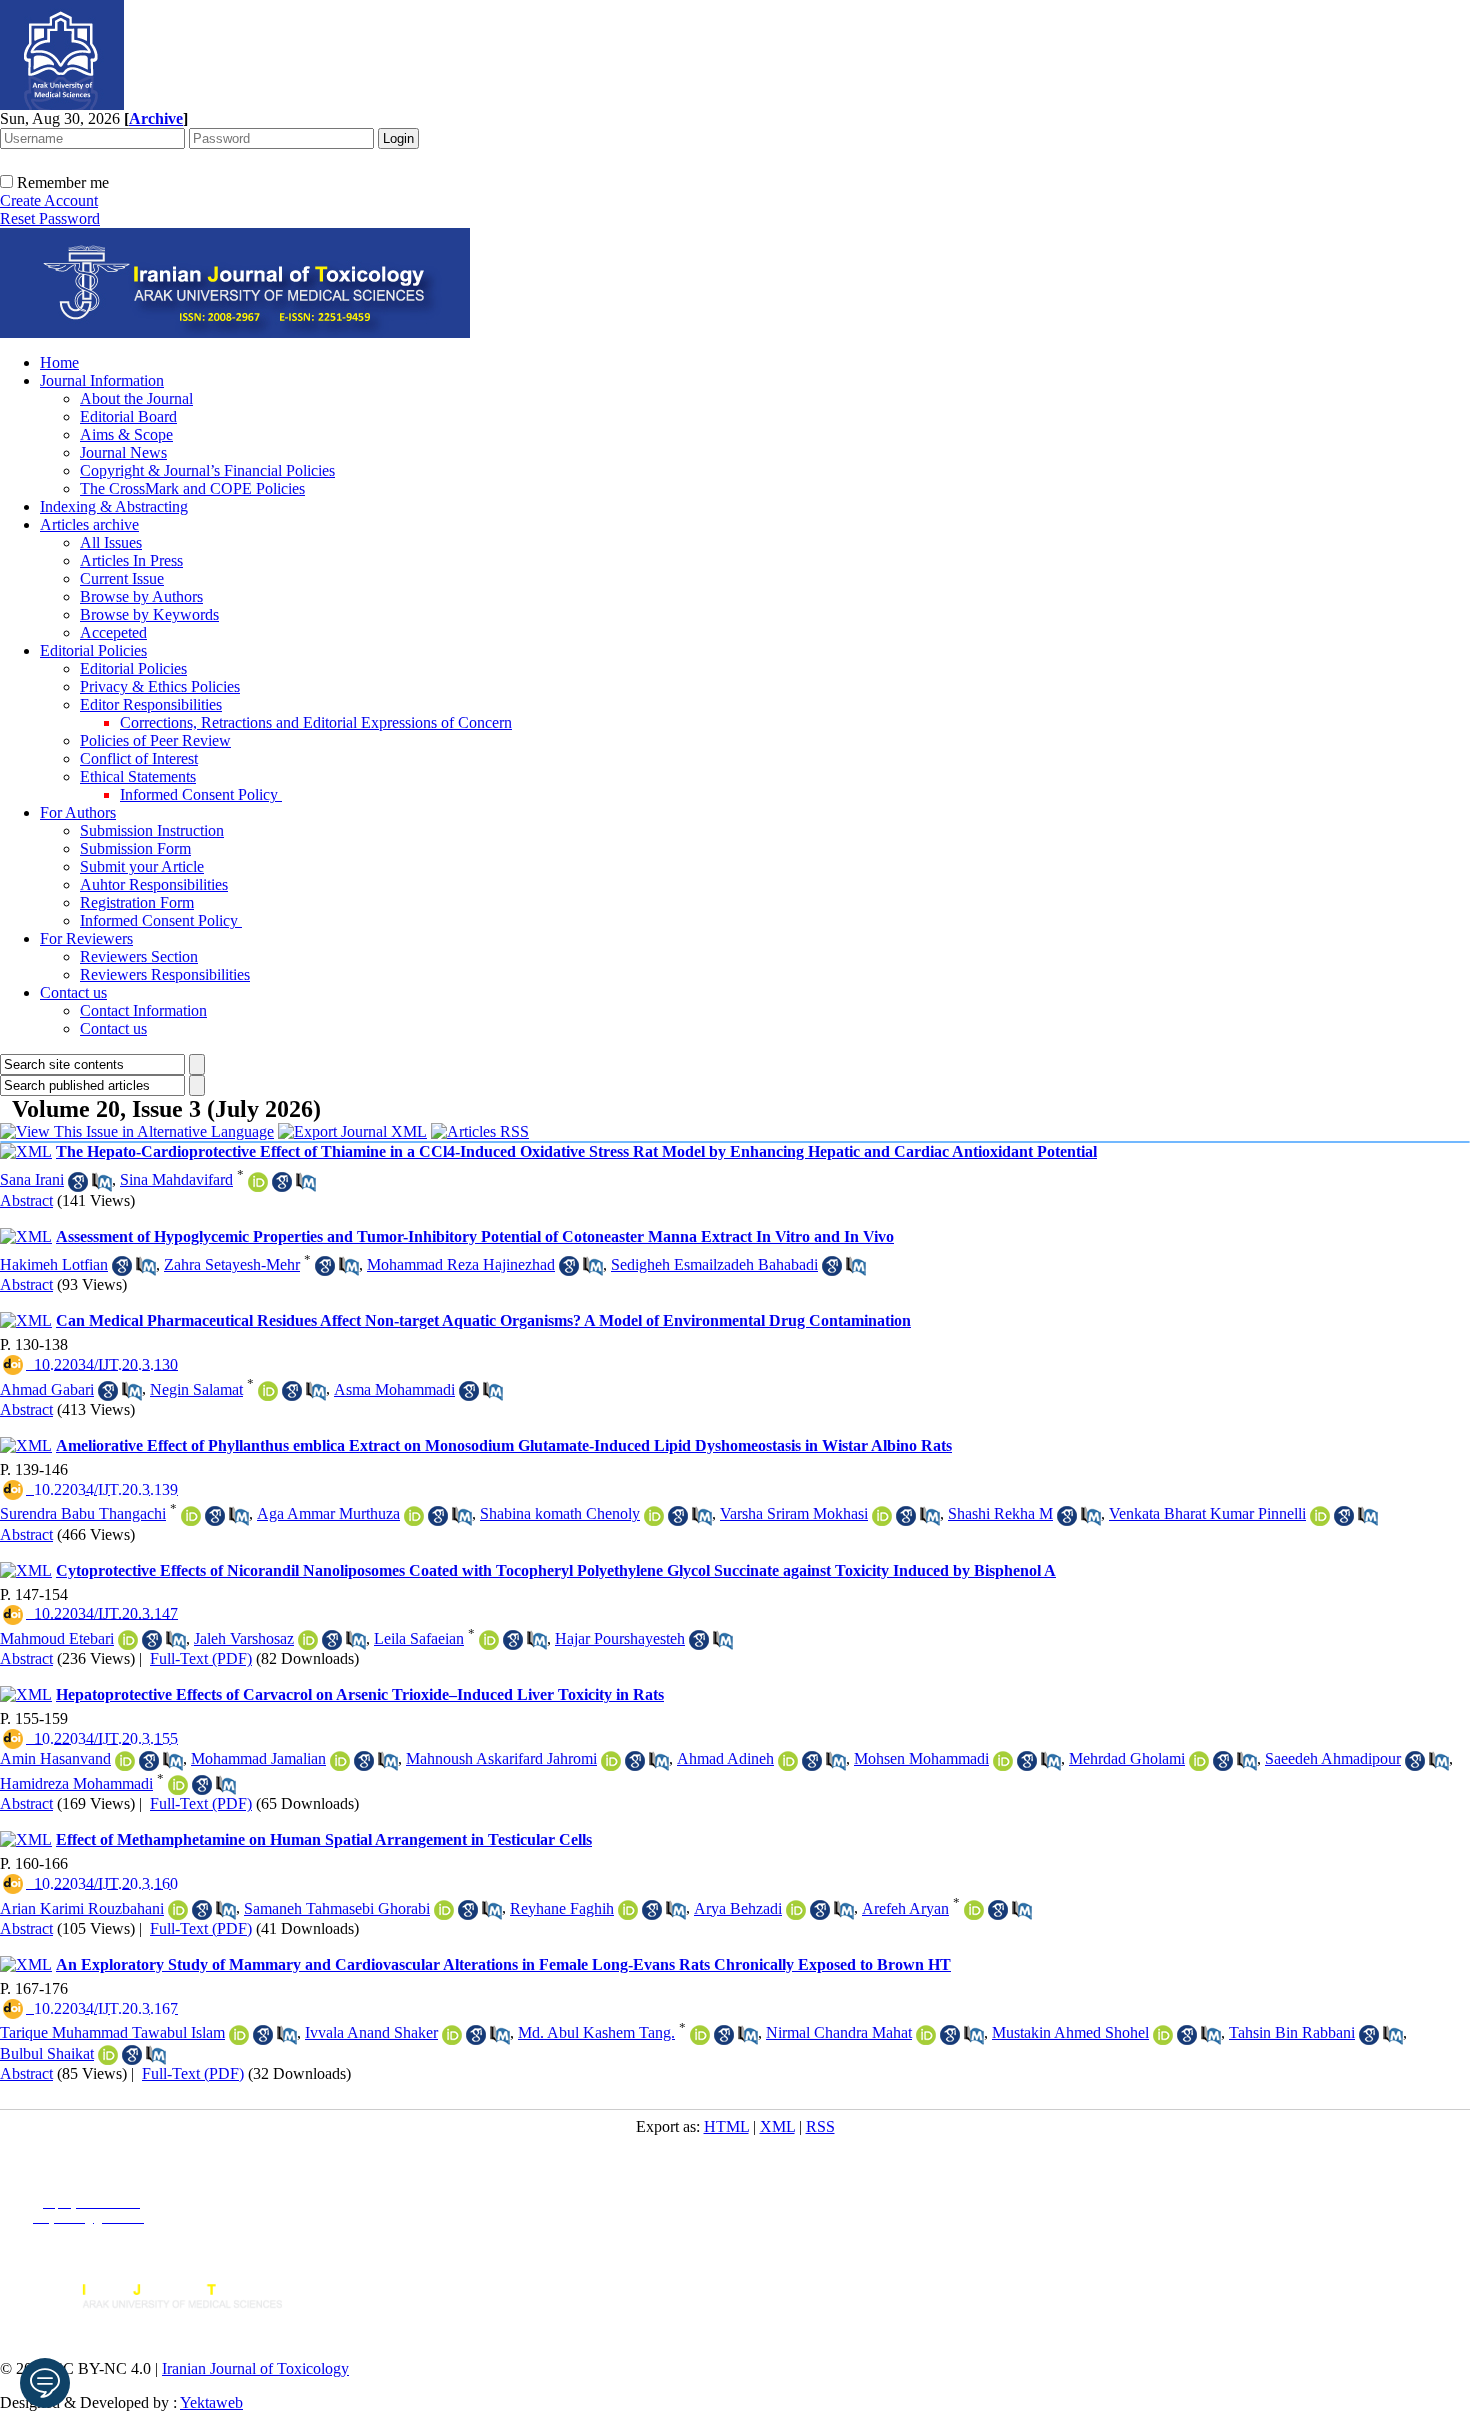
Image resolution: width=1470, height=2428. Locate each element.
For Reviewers (86, 938)
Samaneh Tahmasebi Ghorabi (337, 1908)
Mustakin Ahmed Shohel (1070, 2032)
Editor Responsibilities (151, 704)
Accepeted (113, 632)
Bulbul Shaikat (47, 2053)
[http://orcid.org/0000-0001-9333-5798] (308, 1640)
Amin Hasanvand (55, 1758)
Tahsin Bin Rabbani (1292, 2032)
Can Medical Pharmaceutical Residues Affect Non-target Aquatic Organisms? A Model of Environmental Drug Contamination (483, 1320)
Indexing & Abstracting (114, 506)
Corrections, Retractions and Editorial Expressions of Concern (316, 722)
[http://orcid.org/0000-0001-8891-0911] (414, 1516)
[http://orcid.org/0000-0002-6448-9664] (444, 1910)
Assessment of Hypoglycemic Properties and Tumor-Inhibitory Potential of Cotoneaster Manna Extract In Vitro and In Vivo (475, 1236)
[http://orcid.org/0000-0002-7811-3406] (489, 1640)
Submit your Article (142, 866)
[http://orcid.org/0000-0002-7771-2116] (974, 1910)
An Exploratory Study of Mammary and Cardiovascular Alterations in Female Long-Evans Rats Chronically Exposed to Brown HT (503, 1964)
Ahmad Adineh (725, 1758)
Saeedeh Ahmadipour (1333, 1758)
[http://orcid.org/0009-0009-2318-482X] (239, 2035)
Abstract (26, 1200)
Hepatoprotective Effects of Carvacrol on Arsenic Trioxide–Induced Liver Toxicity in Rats (360, 1694)
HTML (726, 2126)
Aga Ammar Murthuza (328, 1513)
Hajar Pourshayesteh (620, 1638)
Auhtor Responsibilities (154, 884)
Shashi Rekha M (1000, 1513)
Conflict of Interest (139, 758)
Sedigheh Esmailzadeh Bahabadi (714, 1264)
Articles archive (89, 524)
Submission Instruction (152, 830)
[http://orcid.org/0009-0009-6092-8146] (108, 2055)
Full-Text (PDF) (201, 1658)
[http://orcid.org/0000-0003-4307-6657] (452, 2035)
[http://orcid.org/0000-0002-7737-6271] (1163, 2035)
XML (777, 2126)
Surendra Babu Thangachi (83, 1513)
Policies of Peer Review (155, 740)
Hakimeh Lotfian (54, 1264)
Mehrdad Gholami (1127, 1758)
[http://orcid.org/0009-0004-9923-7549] (926, 2035)
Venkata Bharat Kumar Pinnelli (1207, 1513)
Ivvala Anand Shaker (371, 2032)
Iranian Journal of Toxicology (255, 2368)
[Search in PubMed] (102, 1182)
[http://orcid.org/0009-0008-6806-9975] (700, 2035)
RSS (820, 2126)
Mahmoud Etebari (57, 1638)
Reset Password (50, 218)
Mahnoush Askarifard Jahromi (501, 1758)
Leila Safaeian (419, 1638)
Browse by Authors (141, 596)
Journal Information (102, 380)
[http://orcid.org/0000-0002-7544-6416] (1199, 1761)
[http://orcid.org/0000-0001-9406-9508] (1320, 1516)
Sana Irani (32, 1179)
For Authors (78, 812)
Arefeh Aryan (905, 1908)
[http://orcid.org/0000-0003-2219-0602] (128, 1640)
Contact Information (143, 1010)
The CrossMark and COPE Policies (192, 488)
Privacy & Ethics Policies (160, 686)
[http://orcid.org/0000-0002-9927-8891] (796, 1910)
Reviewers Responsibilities (165, 974)
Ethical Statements (138, 776)
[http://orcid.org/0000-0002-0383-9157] (191, 1516)
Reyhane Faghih (562, 1908)
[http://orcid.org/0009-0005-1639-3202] (628, 1910)
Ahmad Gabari (47, 1389)
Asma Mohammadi (394, 1389)
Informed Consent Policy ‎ (201, 794)
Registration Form (137, 902)
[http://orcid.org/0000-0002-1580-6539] (1003, 1761)
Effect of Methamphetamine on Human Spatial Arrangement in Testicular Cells (324, 1839)
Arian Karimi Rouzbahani (82, 1908)
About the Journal (136, 398)
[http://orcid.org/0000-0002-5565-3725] (268, 1391)
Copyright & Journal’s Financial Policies (207, 470)
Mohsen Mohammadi (921, 1758)
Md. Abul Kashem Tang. (596, 2032)
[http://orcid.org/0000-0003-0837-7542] (125, 1761)
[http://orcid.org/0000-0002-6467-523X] (178, 1785)
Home (59, 362)
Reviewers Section (139, 956)
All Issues (111, 542)
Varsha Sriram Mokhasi (794, 1513)
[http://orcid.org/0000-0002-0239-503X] (258, 1182)
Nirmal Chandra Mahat (839, 2032)
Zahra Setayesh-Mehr (232, 1264)
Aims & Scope (126, 434)
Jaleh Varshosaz (244, 1638)
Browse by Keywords (149, 614)
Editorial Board (128, 416)
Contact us (73, 992)
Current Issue (122, 578)
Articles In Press (131, 560)
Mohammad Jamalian (258, 1758)
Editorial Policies (93, 650)
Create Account (49, 200)
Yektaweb (211, 2402)
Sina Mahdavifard (176, 1179)
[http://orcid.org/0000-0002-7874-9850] (611, 1761)
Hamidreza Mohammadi (76, 1783)
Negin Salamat (196, 1389)
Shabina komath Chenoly (560, 1513)
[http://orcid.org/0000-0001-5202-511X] (654, 1516)
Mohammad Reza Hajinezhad (461, 1264)
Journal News (123, 452)
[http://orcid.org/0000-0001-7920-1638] (340, 1761)
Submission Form (135, 848)
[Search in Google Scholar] (78, 1182)
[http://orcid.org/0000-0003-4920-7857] (788, 1761)
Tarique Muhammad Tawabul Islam (112, 2032)
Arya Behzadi (738, 1908)
